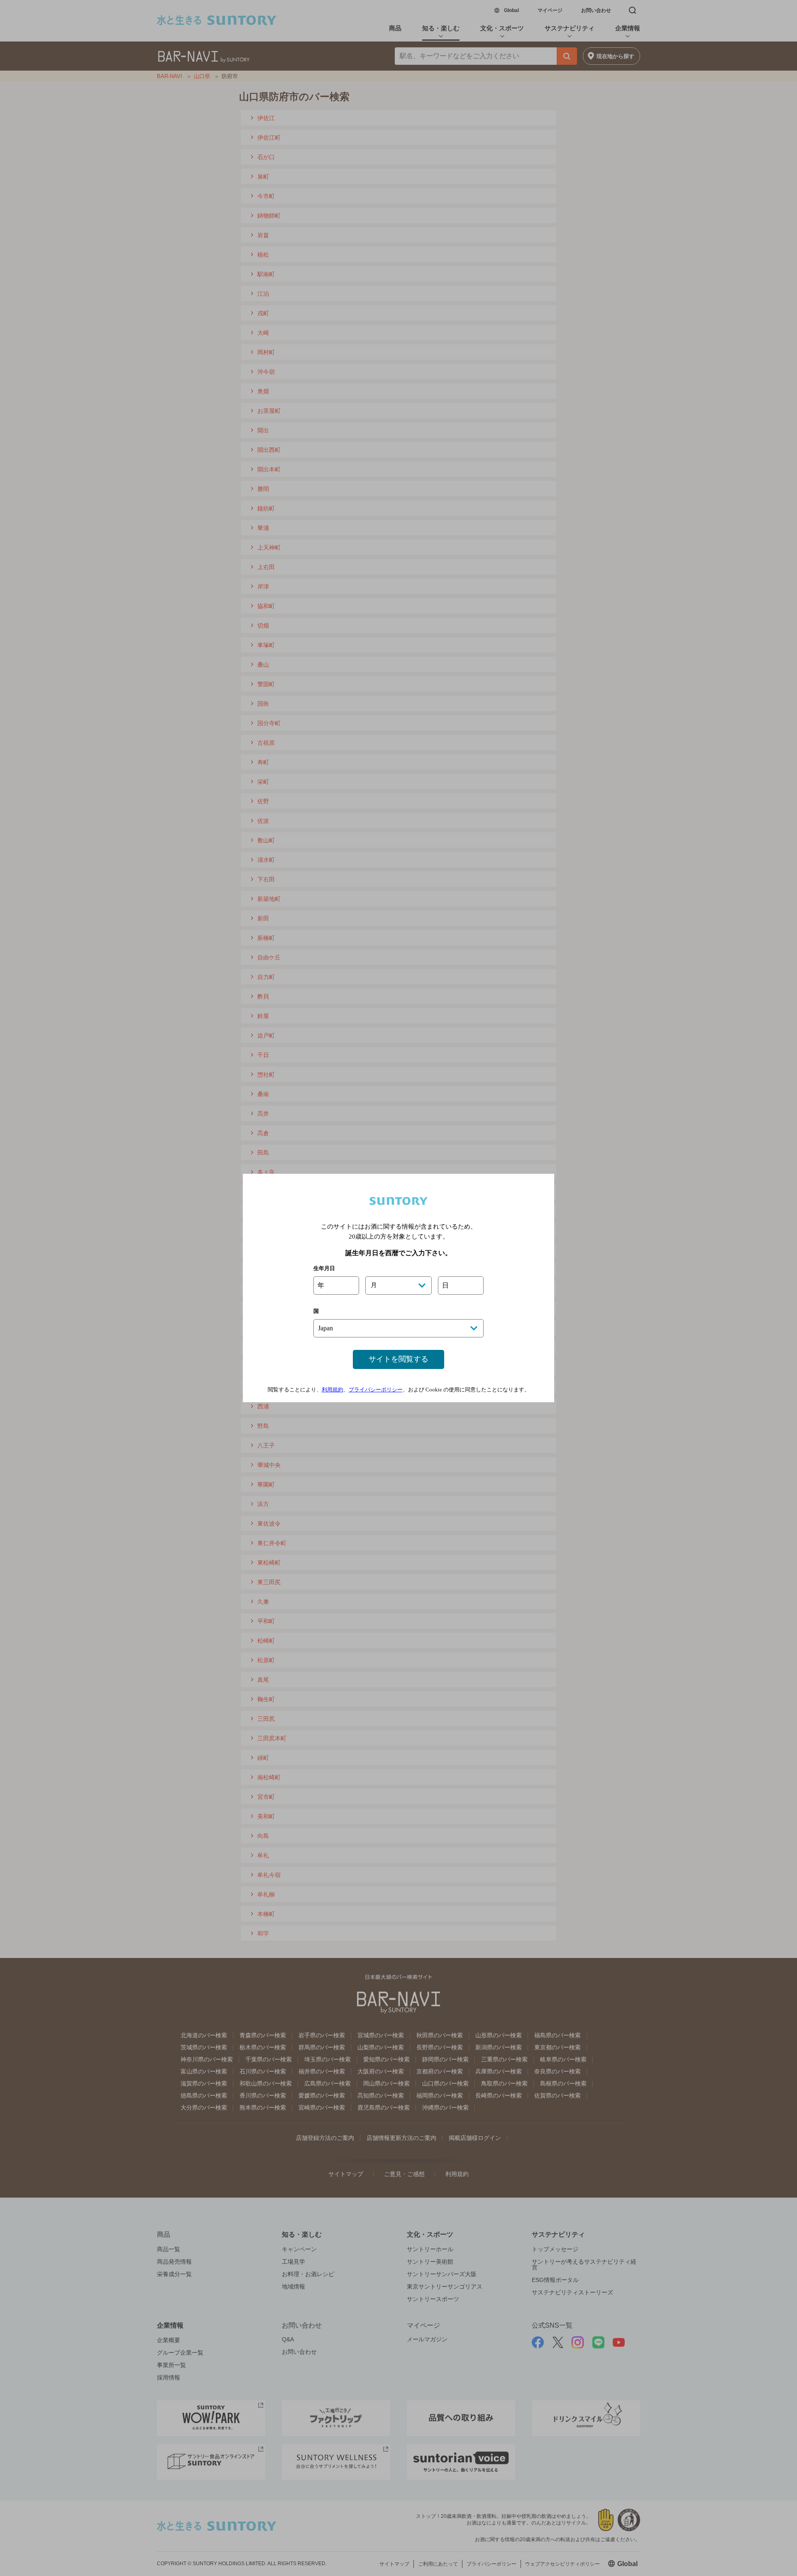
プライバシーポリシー (376, 1390)
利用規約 (332, 1390)
